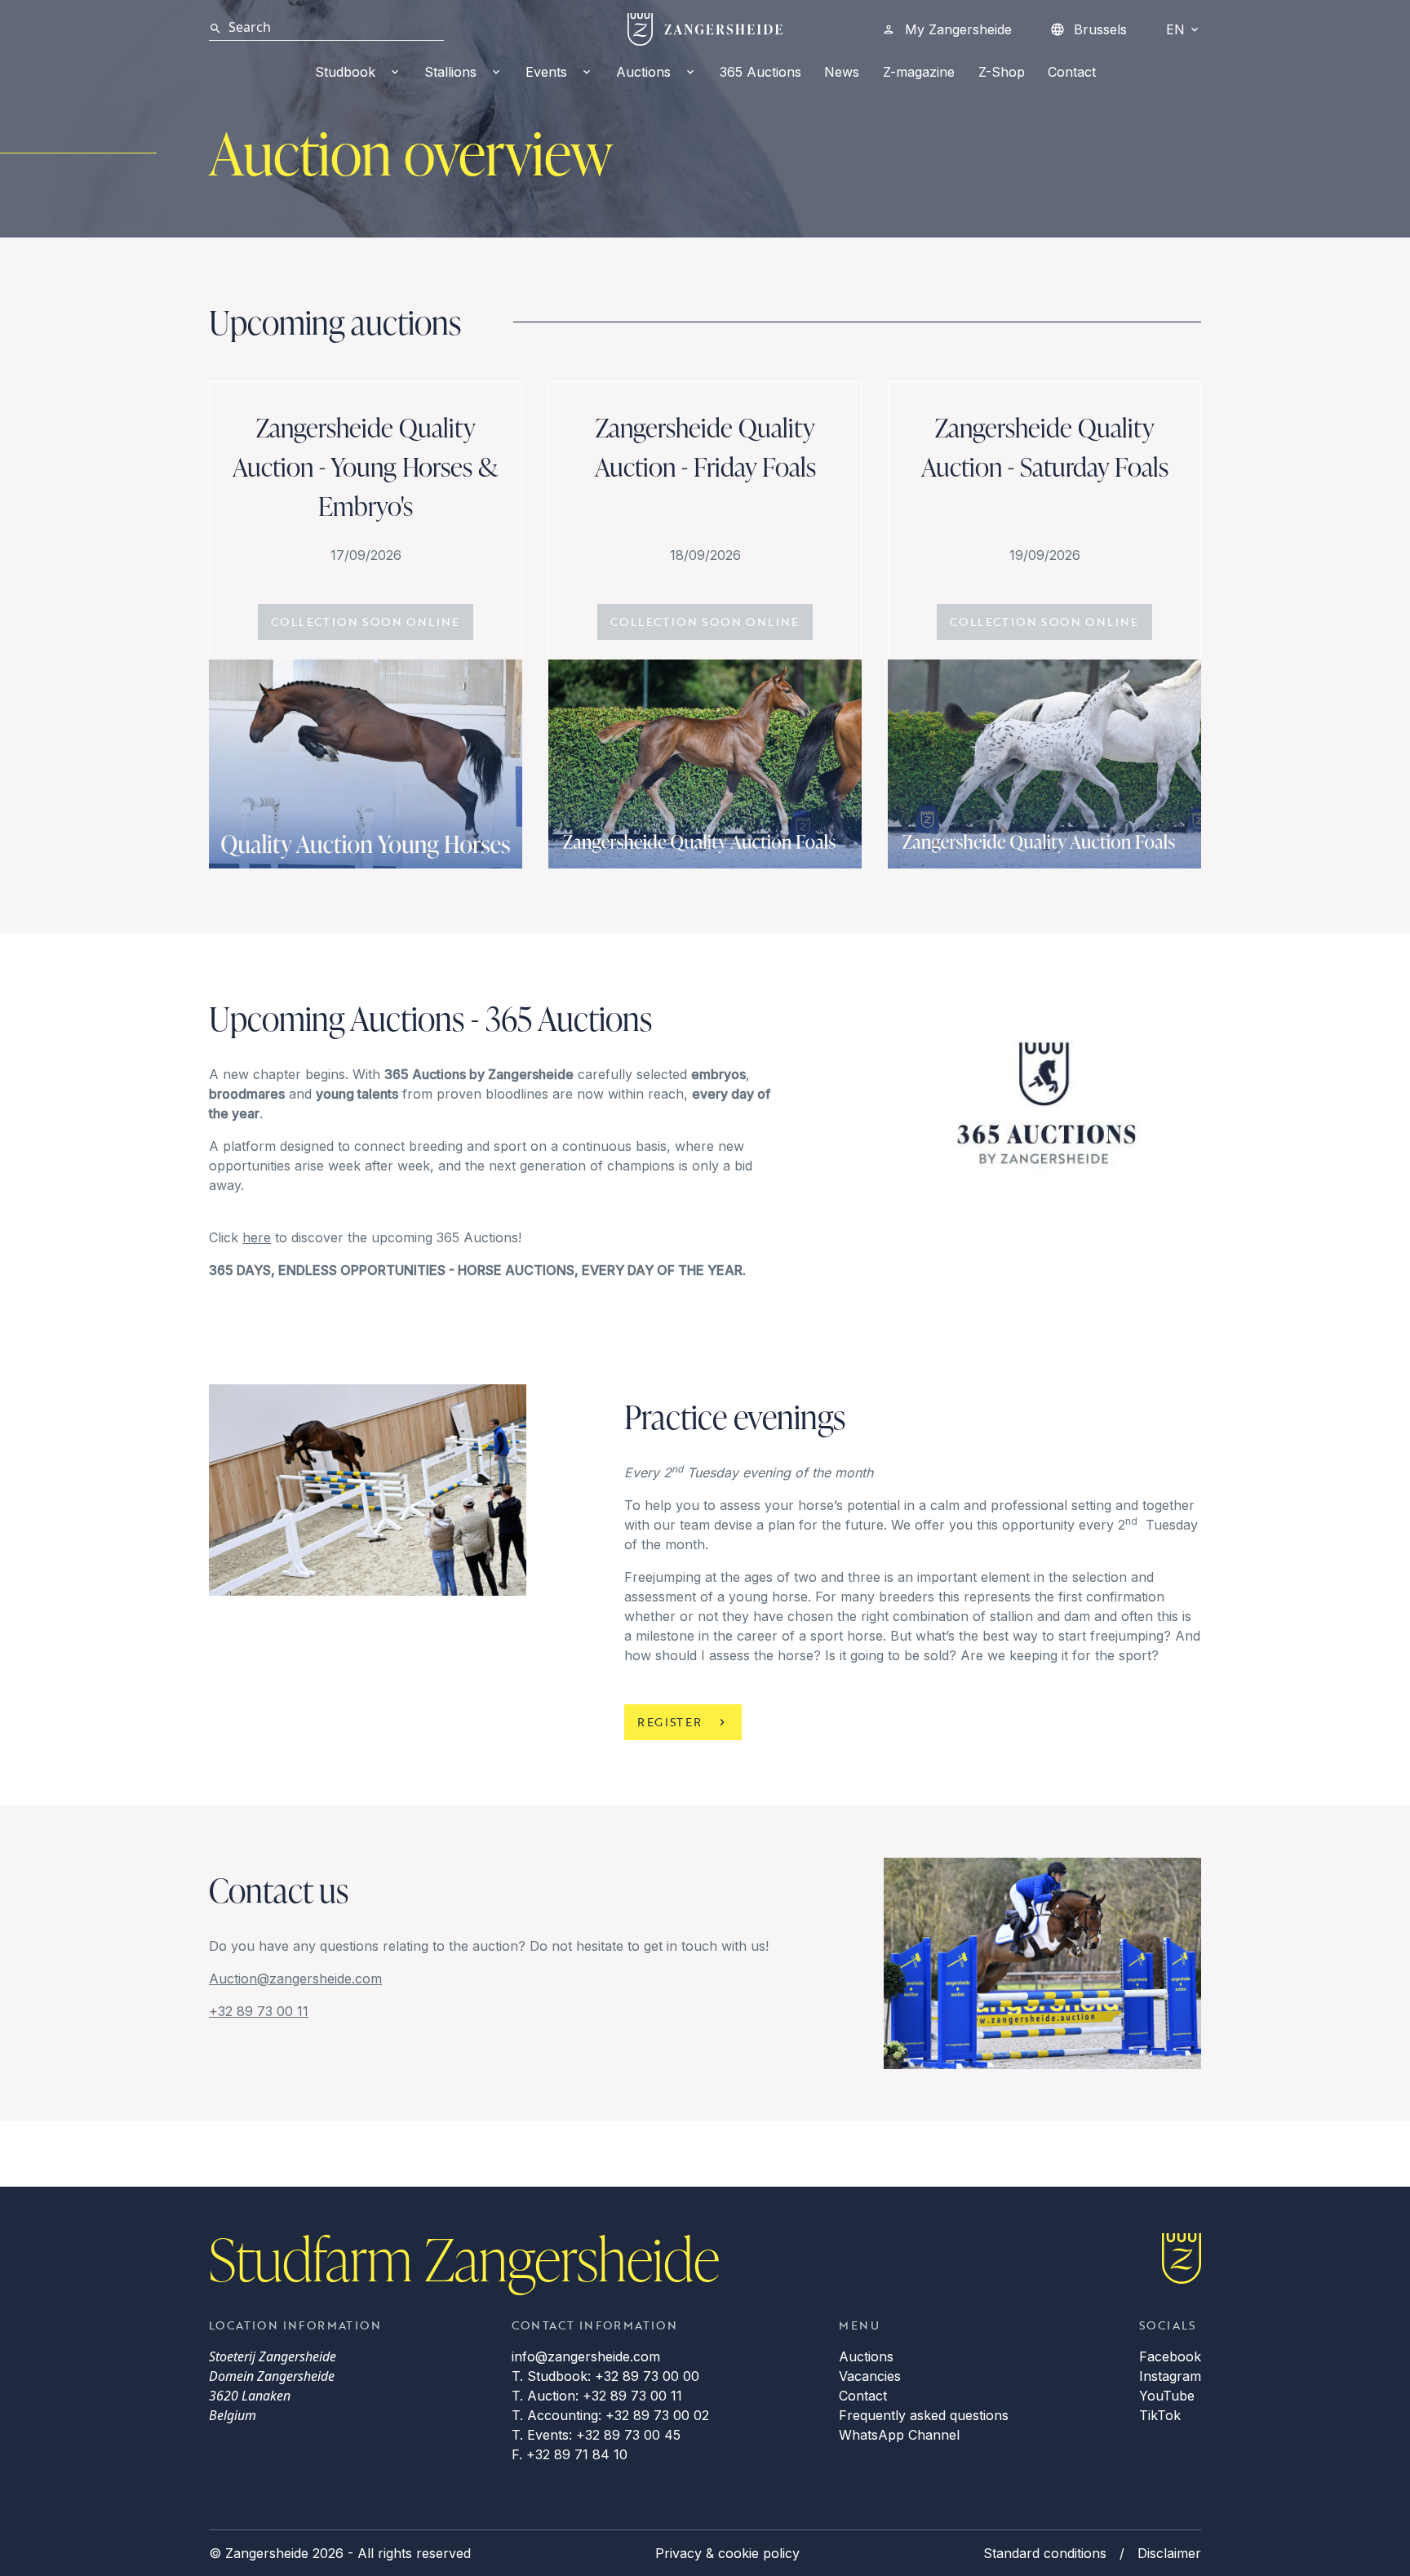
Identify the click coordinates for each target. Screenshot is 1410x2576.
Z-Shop (1002, 72)
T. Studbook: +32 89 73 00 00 (605, 2376)
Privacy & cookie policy (727, 2553)
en (1175, 29)
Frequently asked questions (924, 2415)
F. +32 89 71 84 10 (570, 2454)
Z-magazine (919, 72)
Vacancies (870, 2376)
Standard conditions (1045, 2553)
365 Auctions (760, 72)
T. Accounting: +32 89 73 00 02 (610, 2415)
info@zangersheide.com (586, 2356)
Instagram (1170, 2376)
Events (546, 72)
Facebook (1170, 2356)
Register (670, 1722)
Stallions (450, 72)
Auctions (643, 72)
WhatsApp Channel (899, 2435)
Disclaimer (1169, 2553)
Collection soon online (366, 622)
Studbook (345, 72)
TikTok (1160, 2415)
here (257, 1237)
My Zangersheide (958, 29)
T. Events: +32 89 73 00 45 (596, 2435)
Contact (1072, 72)
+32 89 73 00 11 (259, 2011)
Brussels (1100, 29)
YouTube (1167, 2396)
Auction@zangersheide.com (295, 1979)
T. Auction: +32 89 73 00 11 (597, 2396)
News (842, 72)
